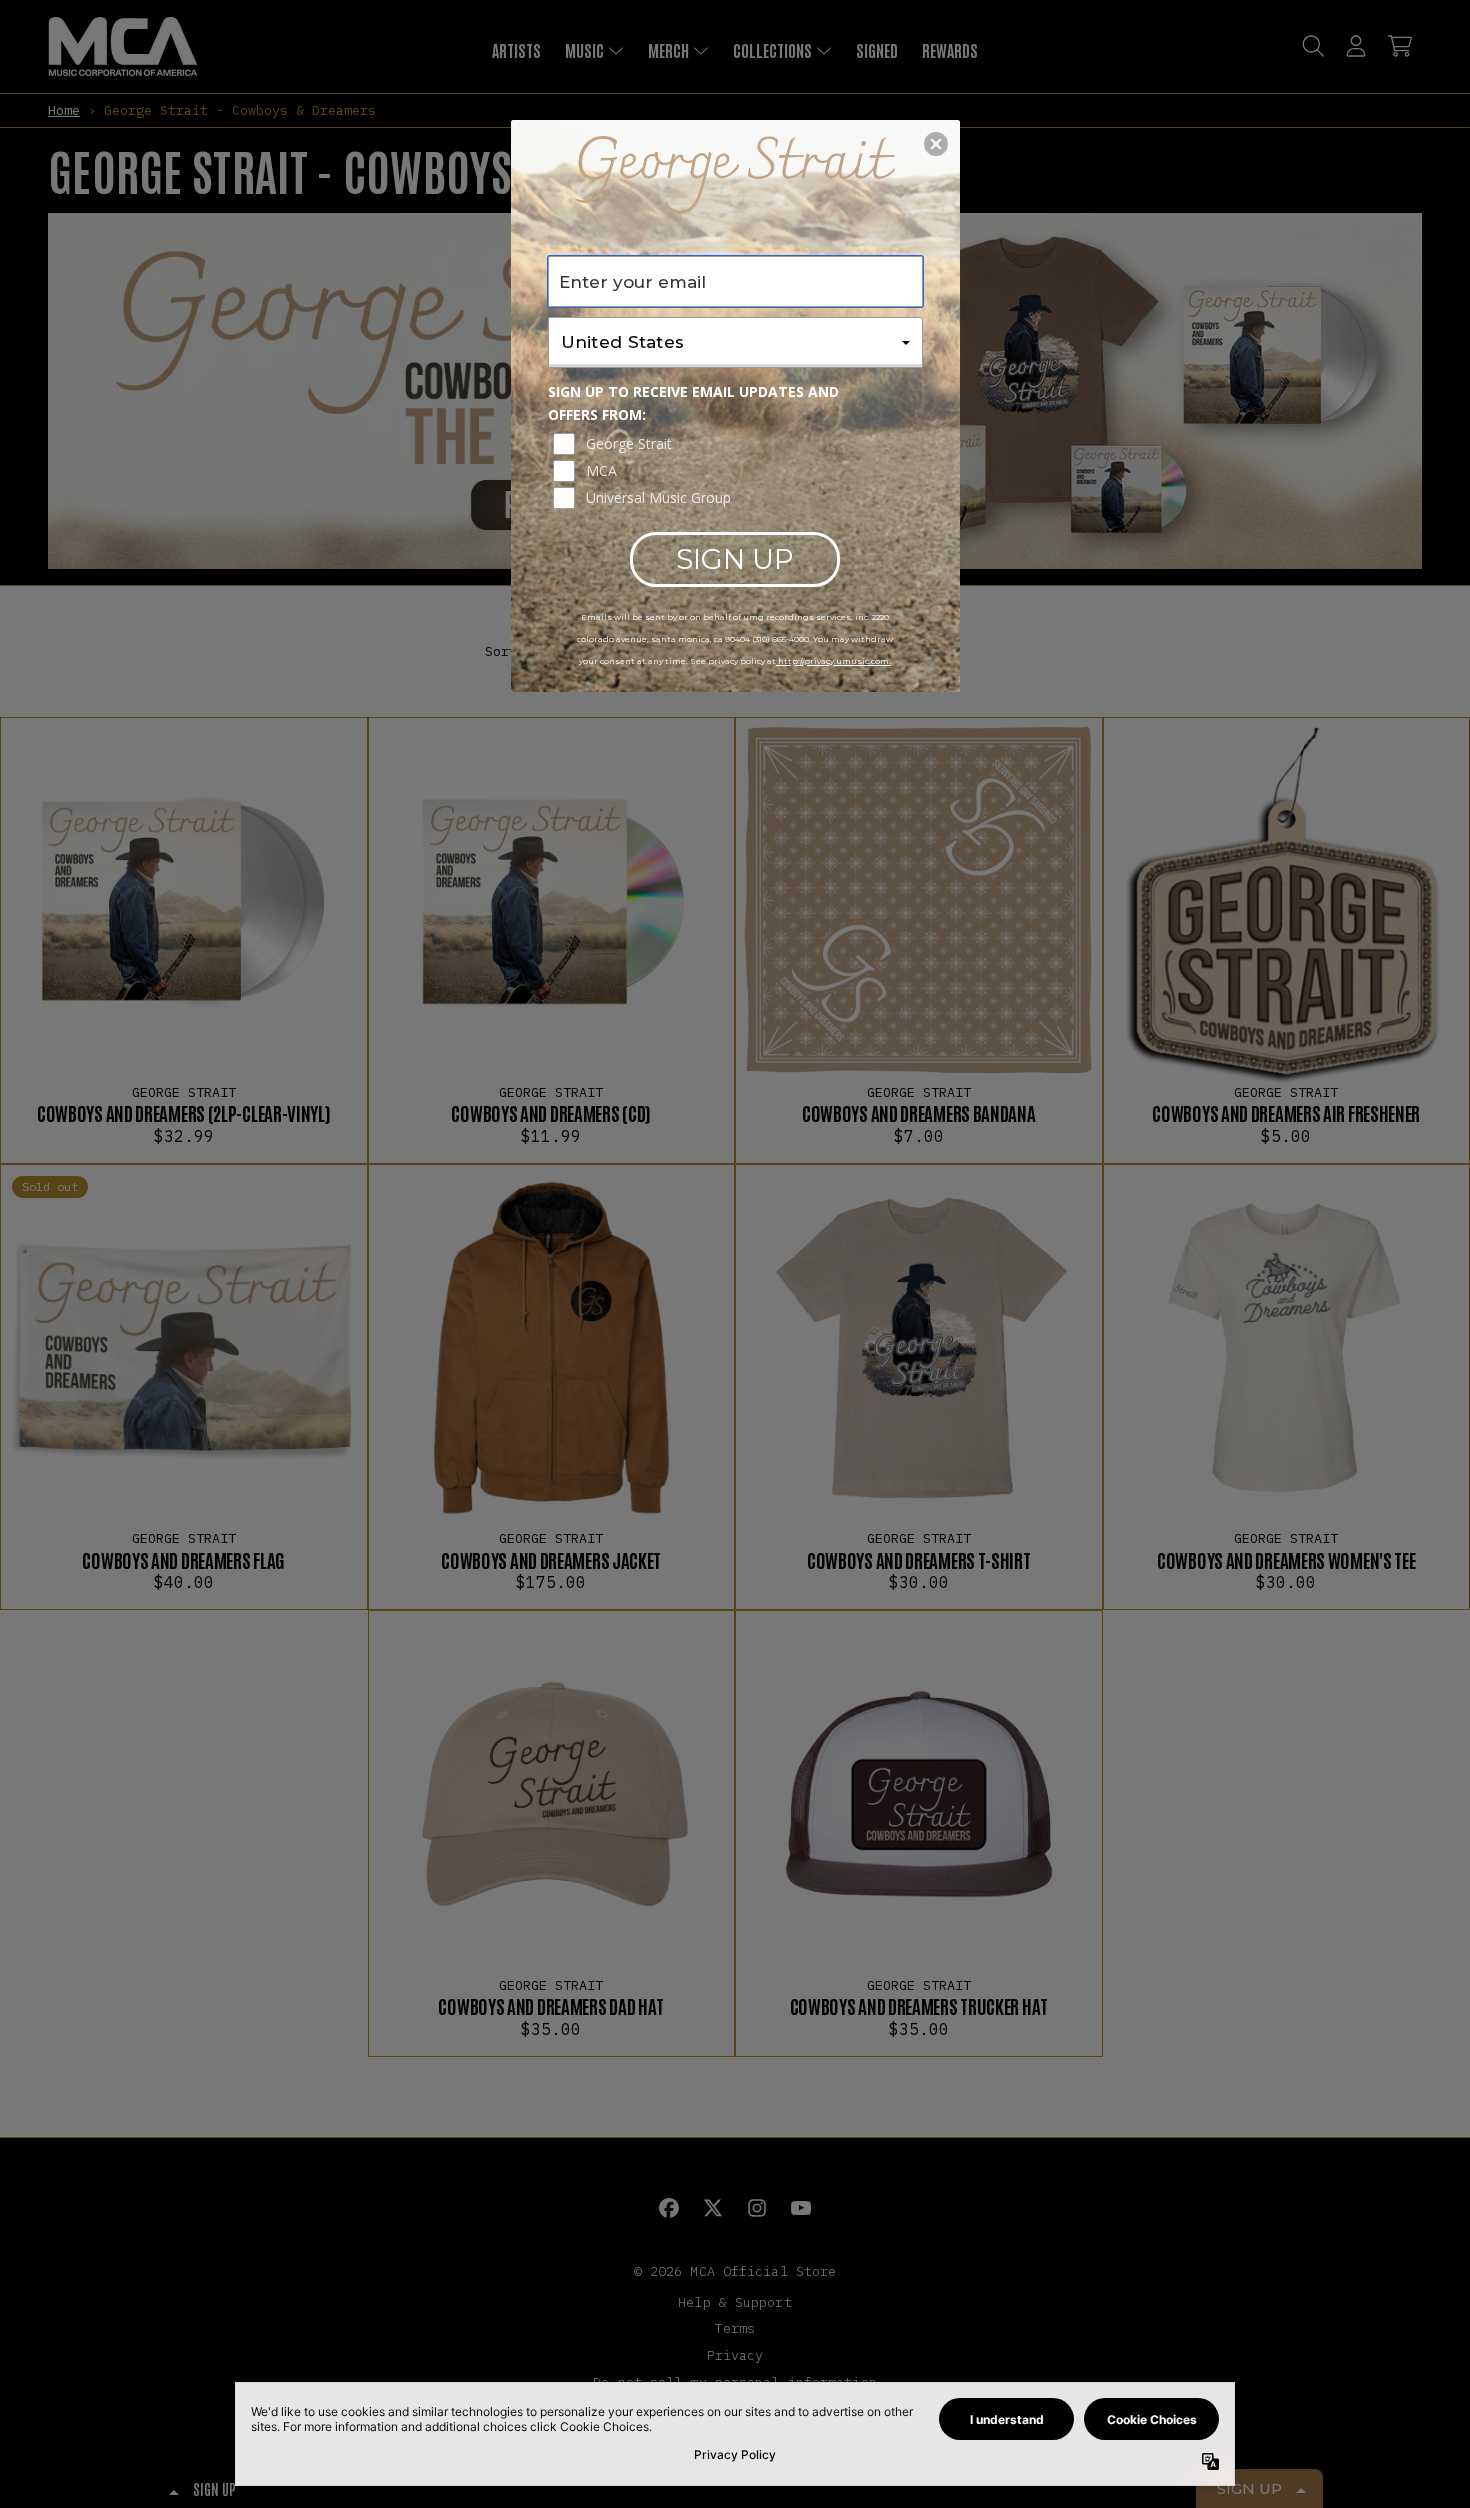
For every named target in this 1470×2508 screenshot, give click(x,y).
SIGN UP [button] (735, 559)
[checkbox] (738, 444)
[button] (936, 144)
